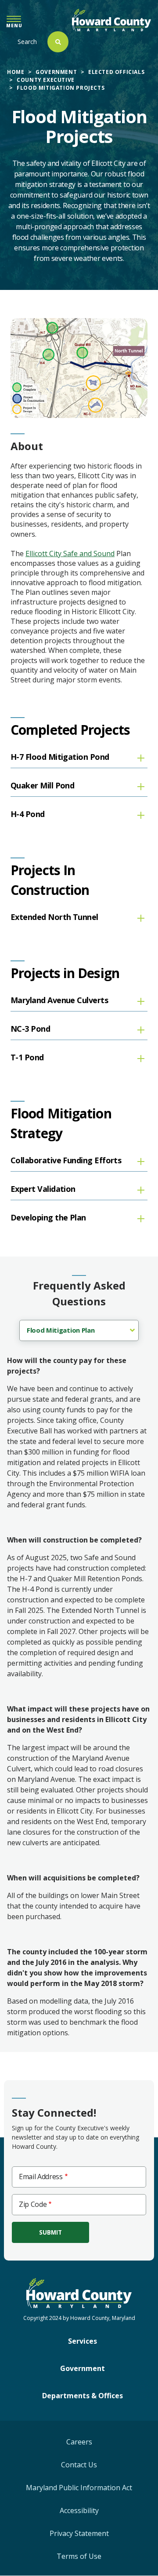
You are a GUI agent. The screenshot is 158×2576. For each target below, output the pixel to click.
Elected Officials (116, 72)
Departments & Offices (83, 2396)
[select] (79, 1330)
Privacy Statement (79, 2533)
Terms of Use (79, 2556)
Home (16, 72)
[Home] (111, 20)
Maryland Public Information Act (79, 2488)
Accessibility (79, 2510)
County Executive (46, 80)
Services (83, 2341)
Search (27, 42)
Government (56, 72)
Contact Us (79, 2465)
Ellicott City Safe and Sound (70, 553)
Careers (79, 2442)
